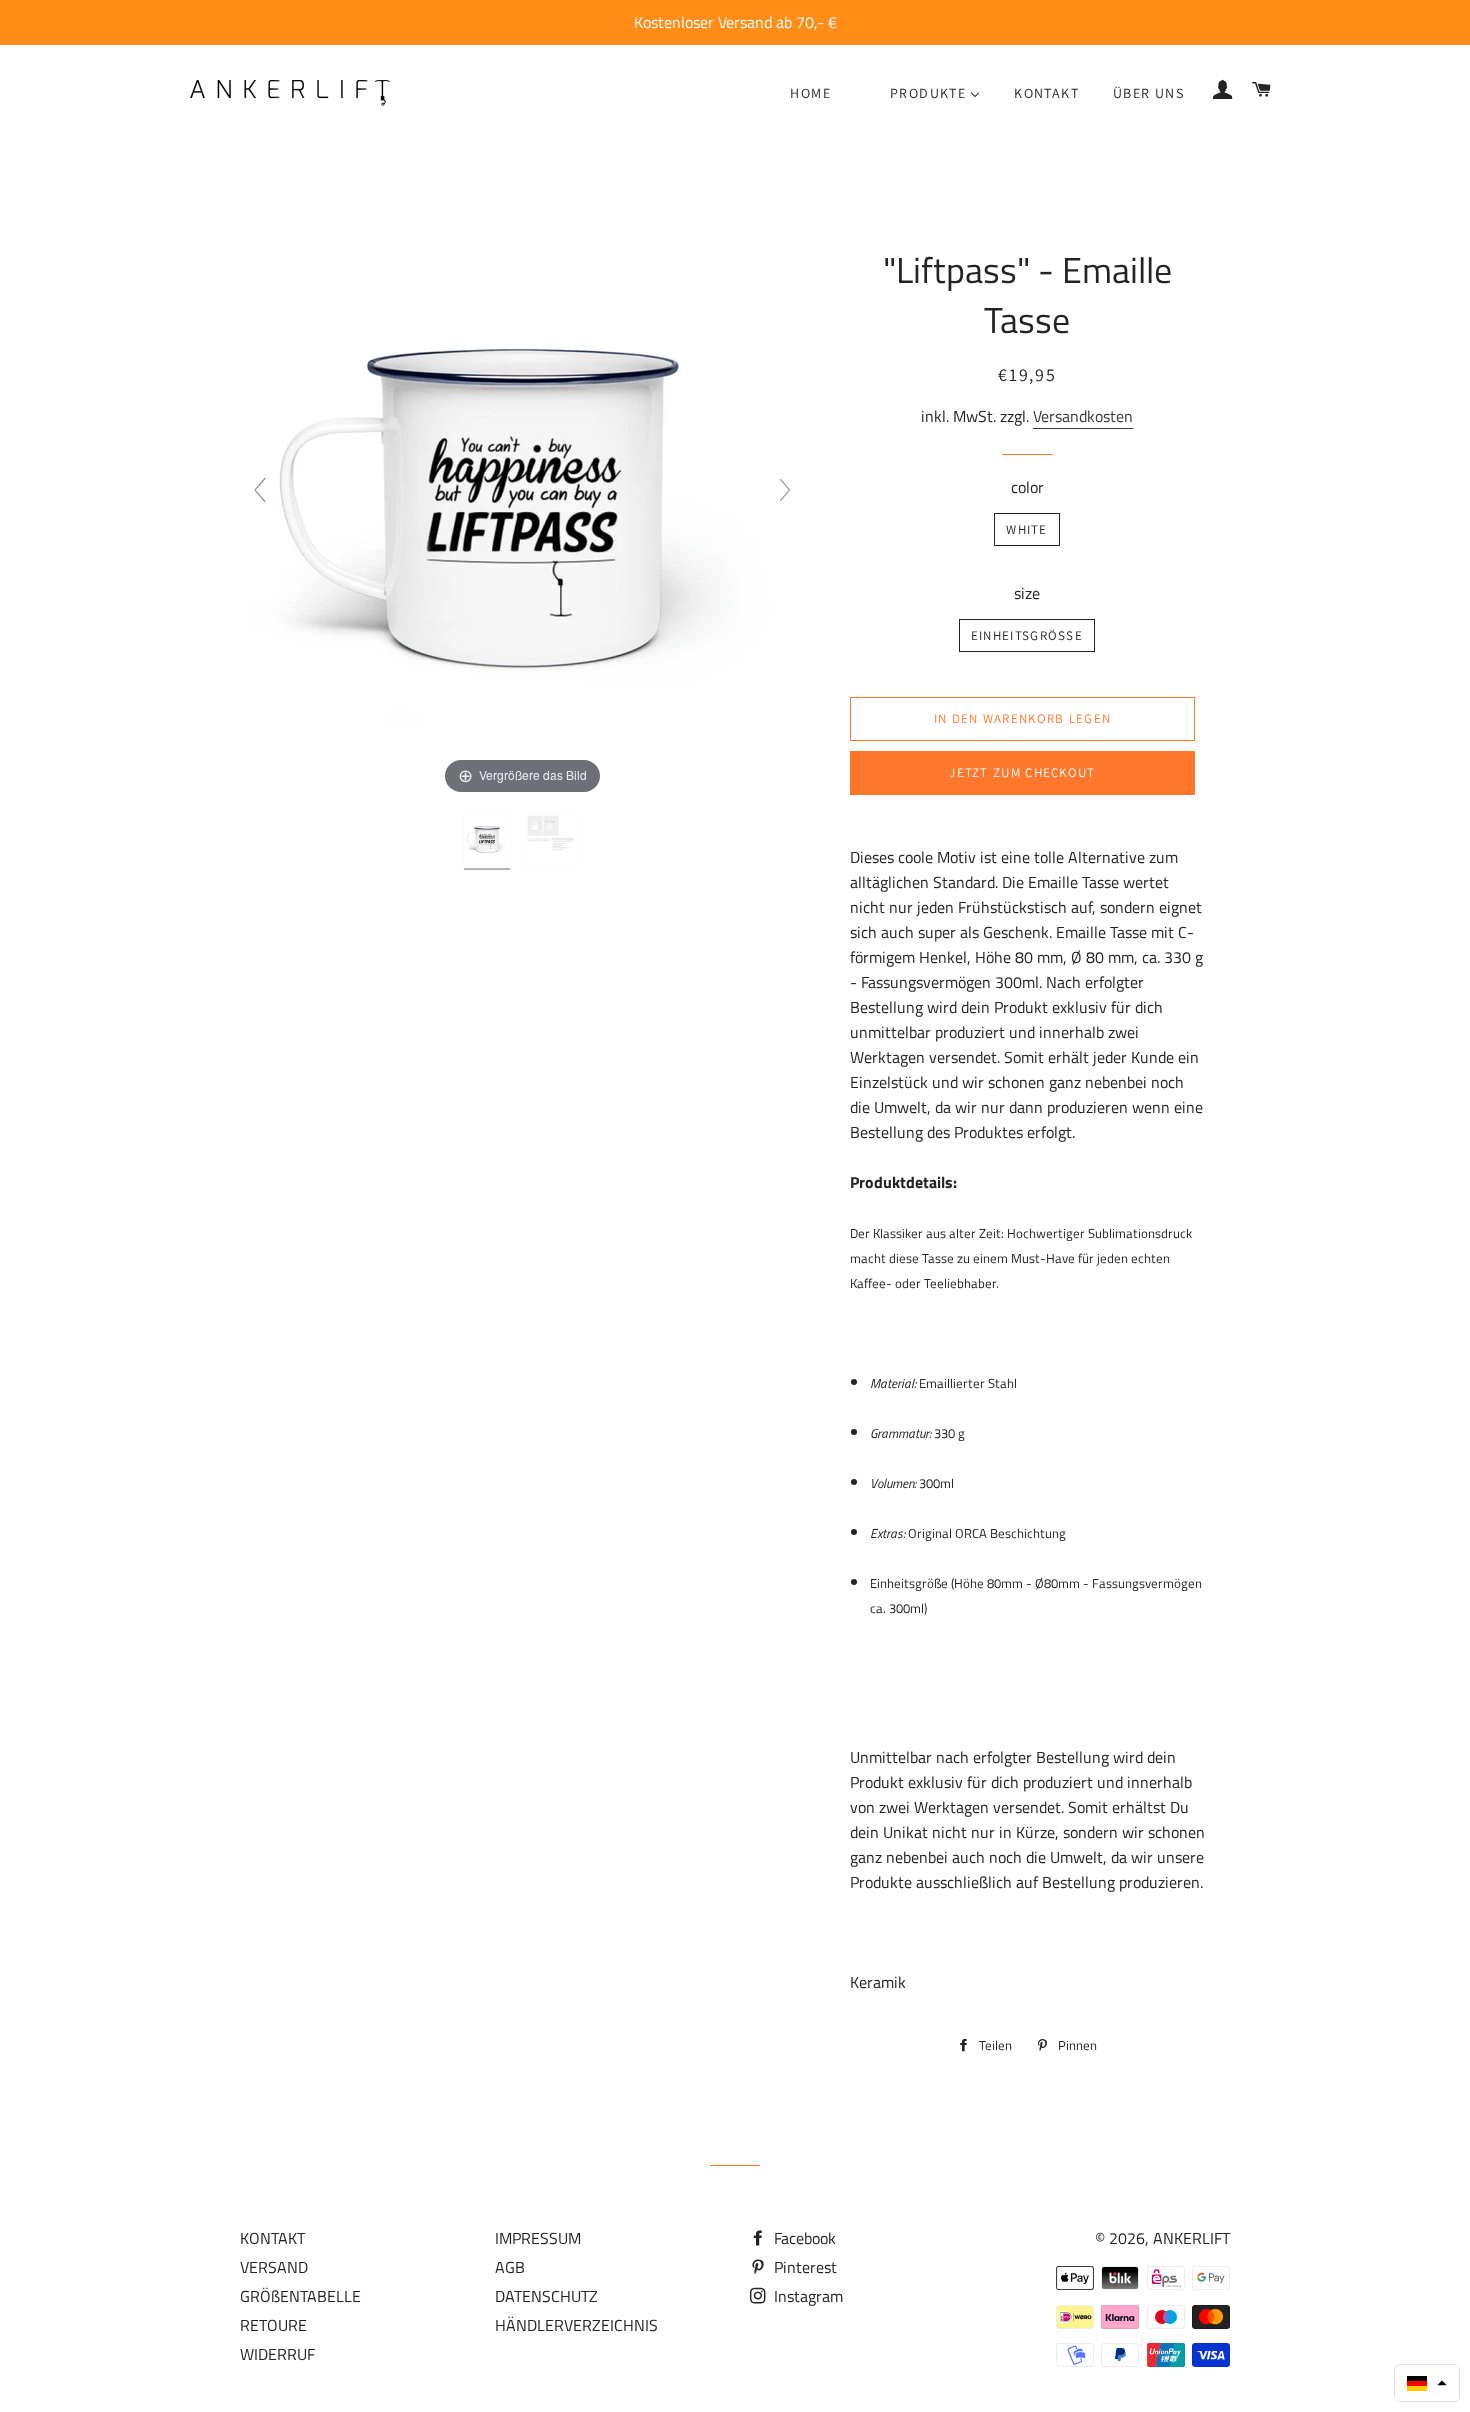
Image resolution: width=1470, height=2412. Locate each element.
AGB (510, 2267)
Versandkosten (1083, 416)
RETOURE (273, 2325)
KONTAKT (272, 2238)
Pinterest (803, 2267)
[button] (1427, 2383)
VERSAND (274, 2267)
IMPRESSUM (538, 2238)
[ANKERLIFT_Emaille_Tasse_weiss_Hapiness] (489, 842)
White (1027, 529)
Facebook (803, 2238)
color (1027, 487)
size (1027, 593)
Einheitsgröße (1027, 635)
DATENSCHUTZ (546, 2296)
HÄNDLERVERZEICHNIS (576, 2325)
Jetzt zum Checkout (1022, 772)
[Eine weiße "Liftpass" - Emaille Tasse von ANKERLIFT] (553, 842)
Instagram (806, 2296)
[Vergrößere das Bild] (522, 498)
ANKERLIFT (1191, 2238)
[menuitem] (810, 93)
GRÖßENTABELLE (300, 2296)
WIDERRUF (277, 2354)
